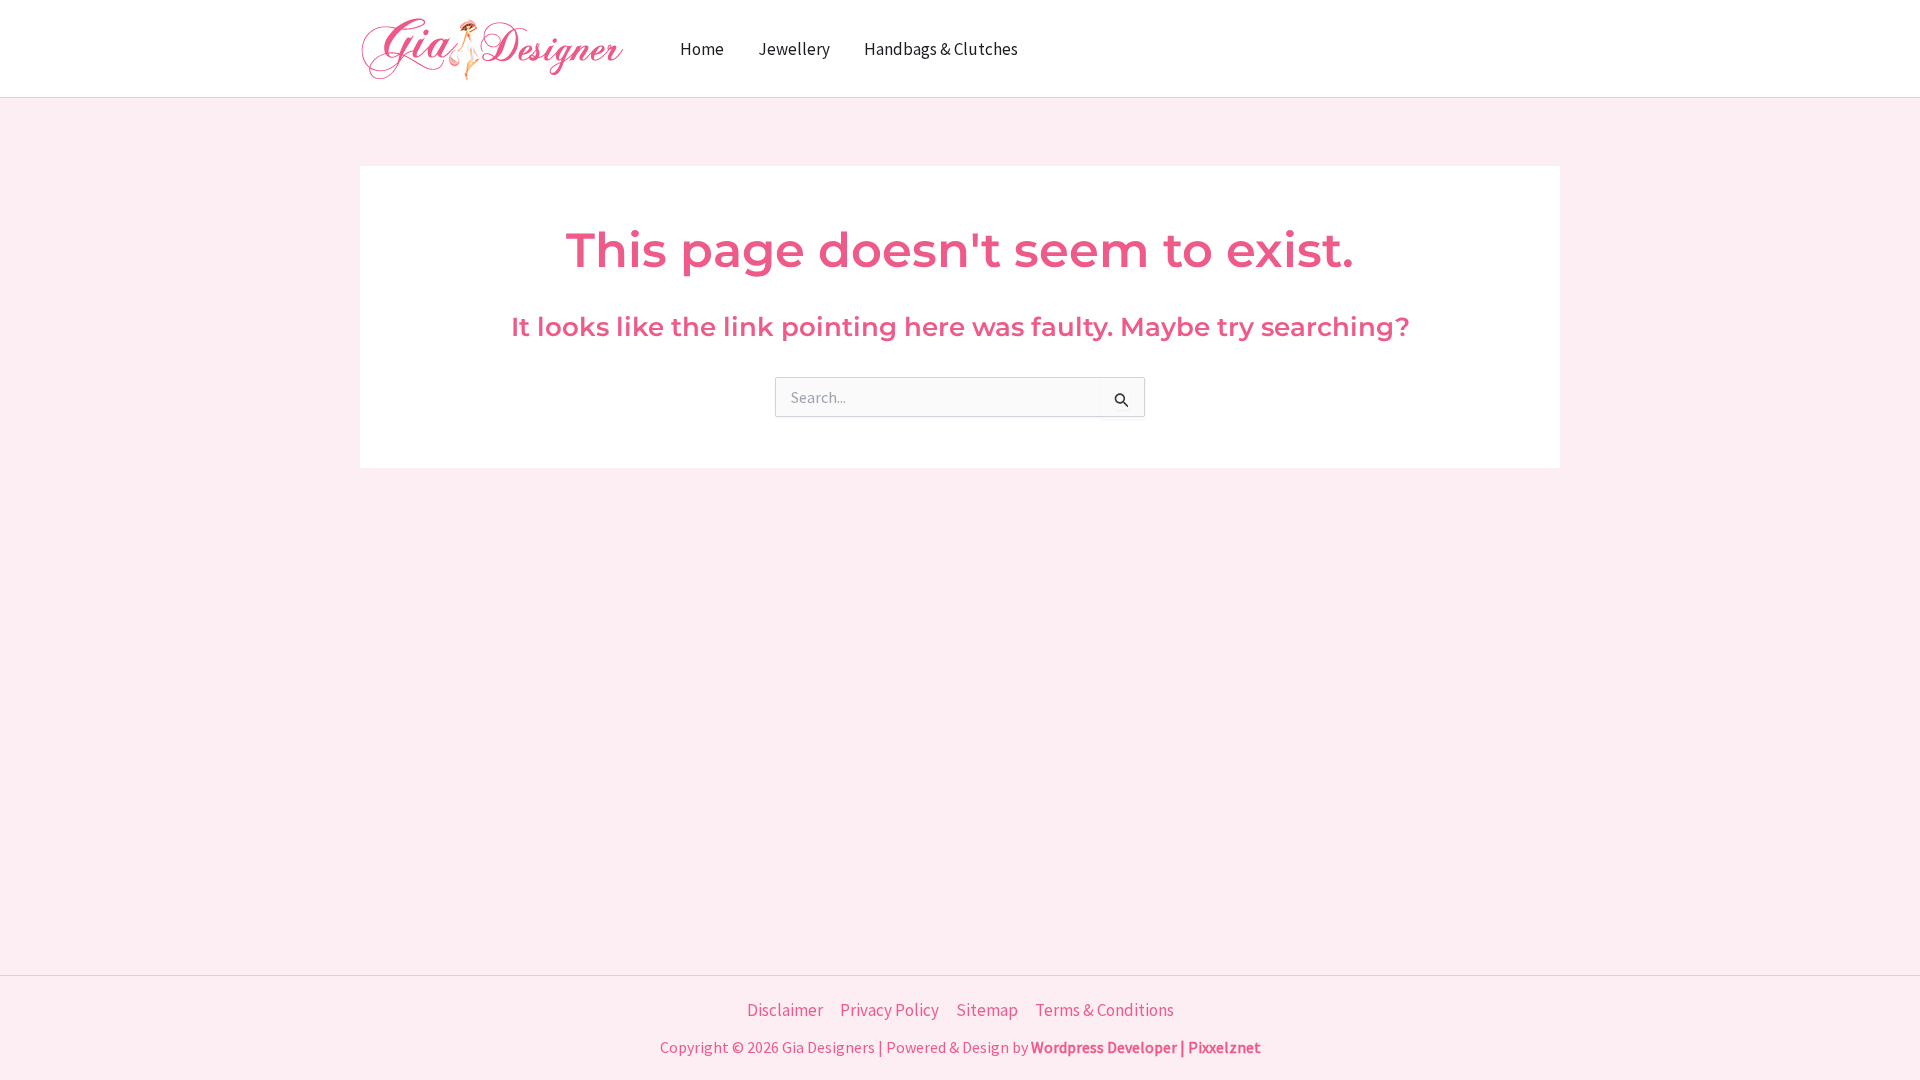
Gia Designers (828, 1047)
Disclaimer (785, 1010)
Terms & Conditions (1104, 1010)
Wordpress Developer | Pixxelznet (1146, 1047)
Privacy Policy (889, 1010)
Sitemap (987, 1010)
